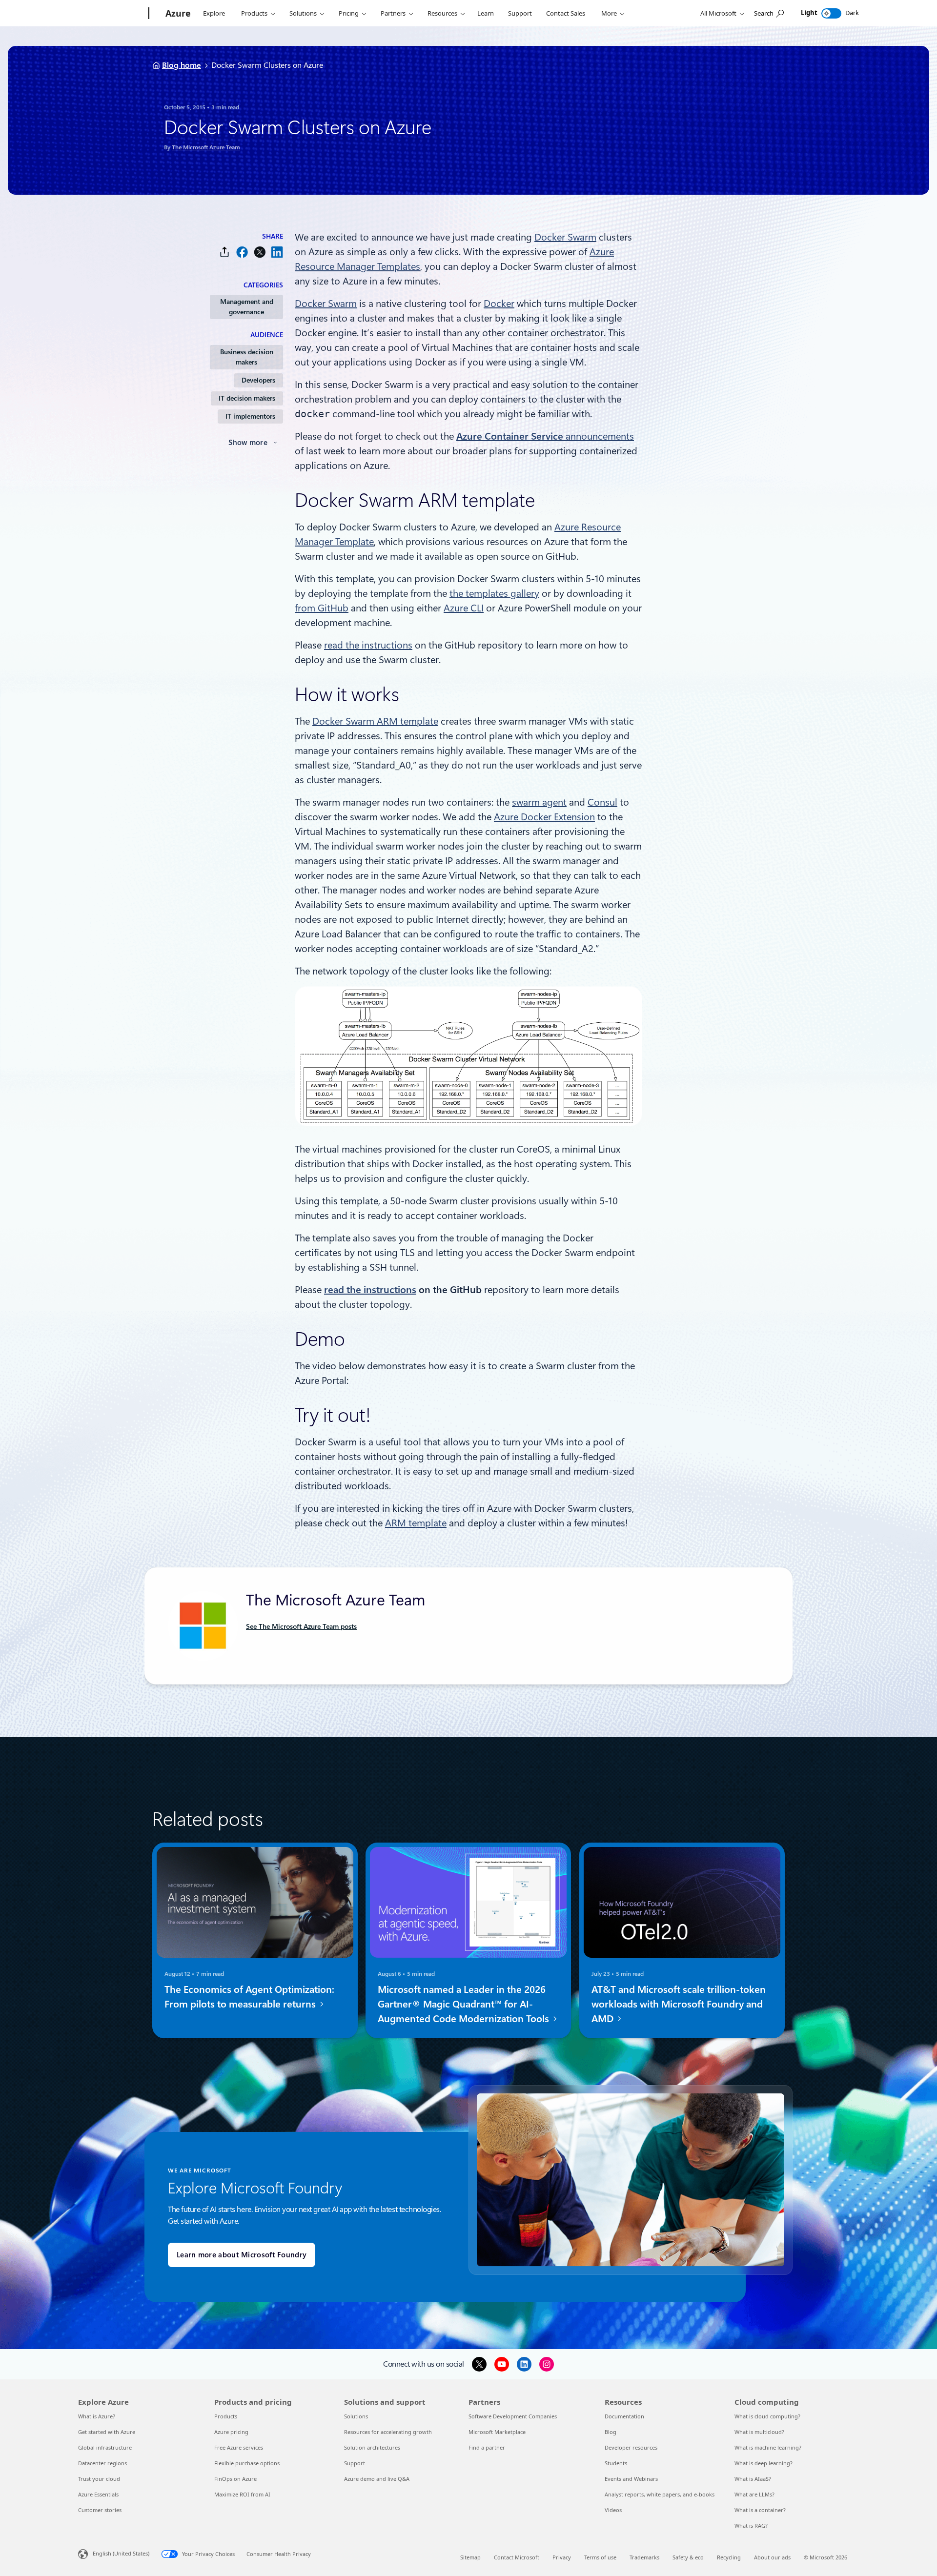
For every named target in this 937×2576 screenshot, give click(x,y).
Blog (611, 2432)
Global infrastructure (105, 2447)
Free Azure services (239, 2447)
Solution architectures (372, 2447)
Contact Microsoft (517, 2557)
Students (616, 2463)
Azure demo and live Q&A (377, 2479)
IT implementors (250, 416)
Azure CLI (464, 608)
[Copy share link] (224, 252)
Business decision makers (247, 357)
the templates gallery (494, 593)
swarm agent (539, 802)
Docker (499, 304)
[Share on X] (260, 252)
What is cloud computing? (767, 2416)
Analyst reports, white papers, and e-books (660, 2494)
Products (254, 13)
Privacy (562, 2557)
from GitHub (322, 608)
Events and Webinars (631, 2479)
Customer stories (100, 2510)
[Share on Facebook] (242, 252)
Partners (393, 13)
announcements (545, 436)
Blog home (182, 65)
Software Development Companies (513, 2416)
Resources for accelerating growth (388, 2432)
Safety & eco (688, 2557)
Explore (214, 13)
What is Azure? (97, 2416)
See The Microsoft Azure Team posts (301, 1626)
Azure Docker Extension (544, 817)
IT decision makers (247, 398)
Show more (248, 443)
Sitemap (470, 2557)
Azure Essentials (98, 2494)
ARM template (416, 1523)
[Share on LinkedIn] (277, 252)
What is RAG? (751, 2525)
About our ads (772, 2557)
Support (520, 13)
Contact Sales (566, 13)
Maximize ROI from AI (242, 2494)
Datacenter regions (102, 2463)
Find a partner (487, 2447)
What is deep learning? (764, 2463)
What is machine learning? (768, 2447)
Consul (602, 802)
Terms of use (600, 2557)
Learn (486, 13)
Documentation (624, 2416)
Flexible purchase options (247, 2463)
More (609, 13)
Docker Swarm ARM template (375, 721)
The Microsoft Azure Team (206, 147)
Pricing (349, 13)
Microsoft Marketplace (497, 2432)
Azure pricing (231, 2432)
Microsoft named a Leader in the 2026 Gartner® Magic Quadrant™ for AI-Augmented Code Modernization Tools (465, 2004)
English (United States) (121, 2553)
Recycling (729, 2557)
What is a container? (760, 2510)
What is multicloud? (759, 2432)
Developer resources (631, 2447)
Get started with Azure (107, 2432)
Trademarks (644, 2557)
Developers (258, 380)
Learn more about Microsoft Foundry (242, 2255)
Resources (442, 13)
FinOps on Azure (235, 2479)
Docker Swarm (565, 237)
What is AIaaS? (753, 2479)
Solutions (303, 13)
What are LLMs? (754, 2494)
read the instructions (368, 645)
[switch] (831, 13)
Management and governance (247, 307)
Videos (613, 2510)
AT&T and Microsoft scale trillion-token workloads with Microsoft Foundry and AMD (679, 2004)
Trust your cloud (99, 2479)
